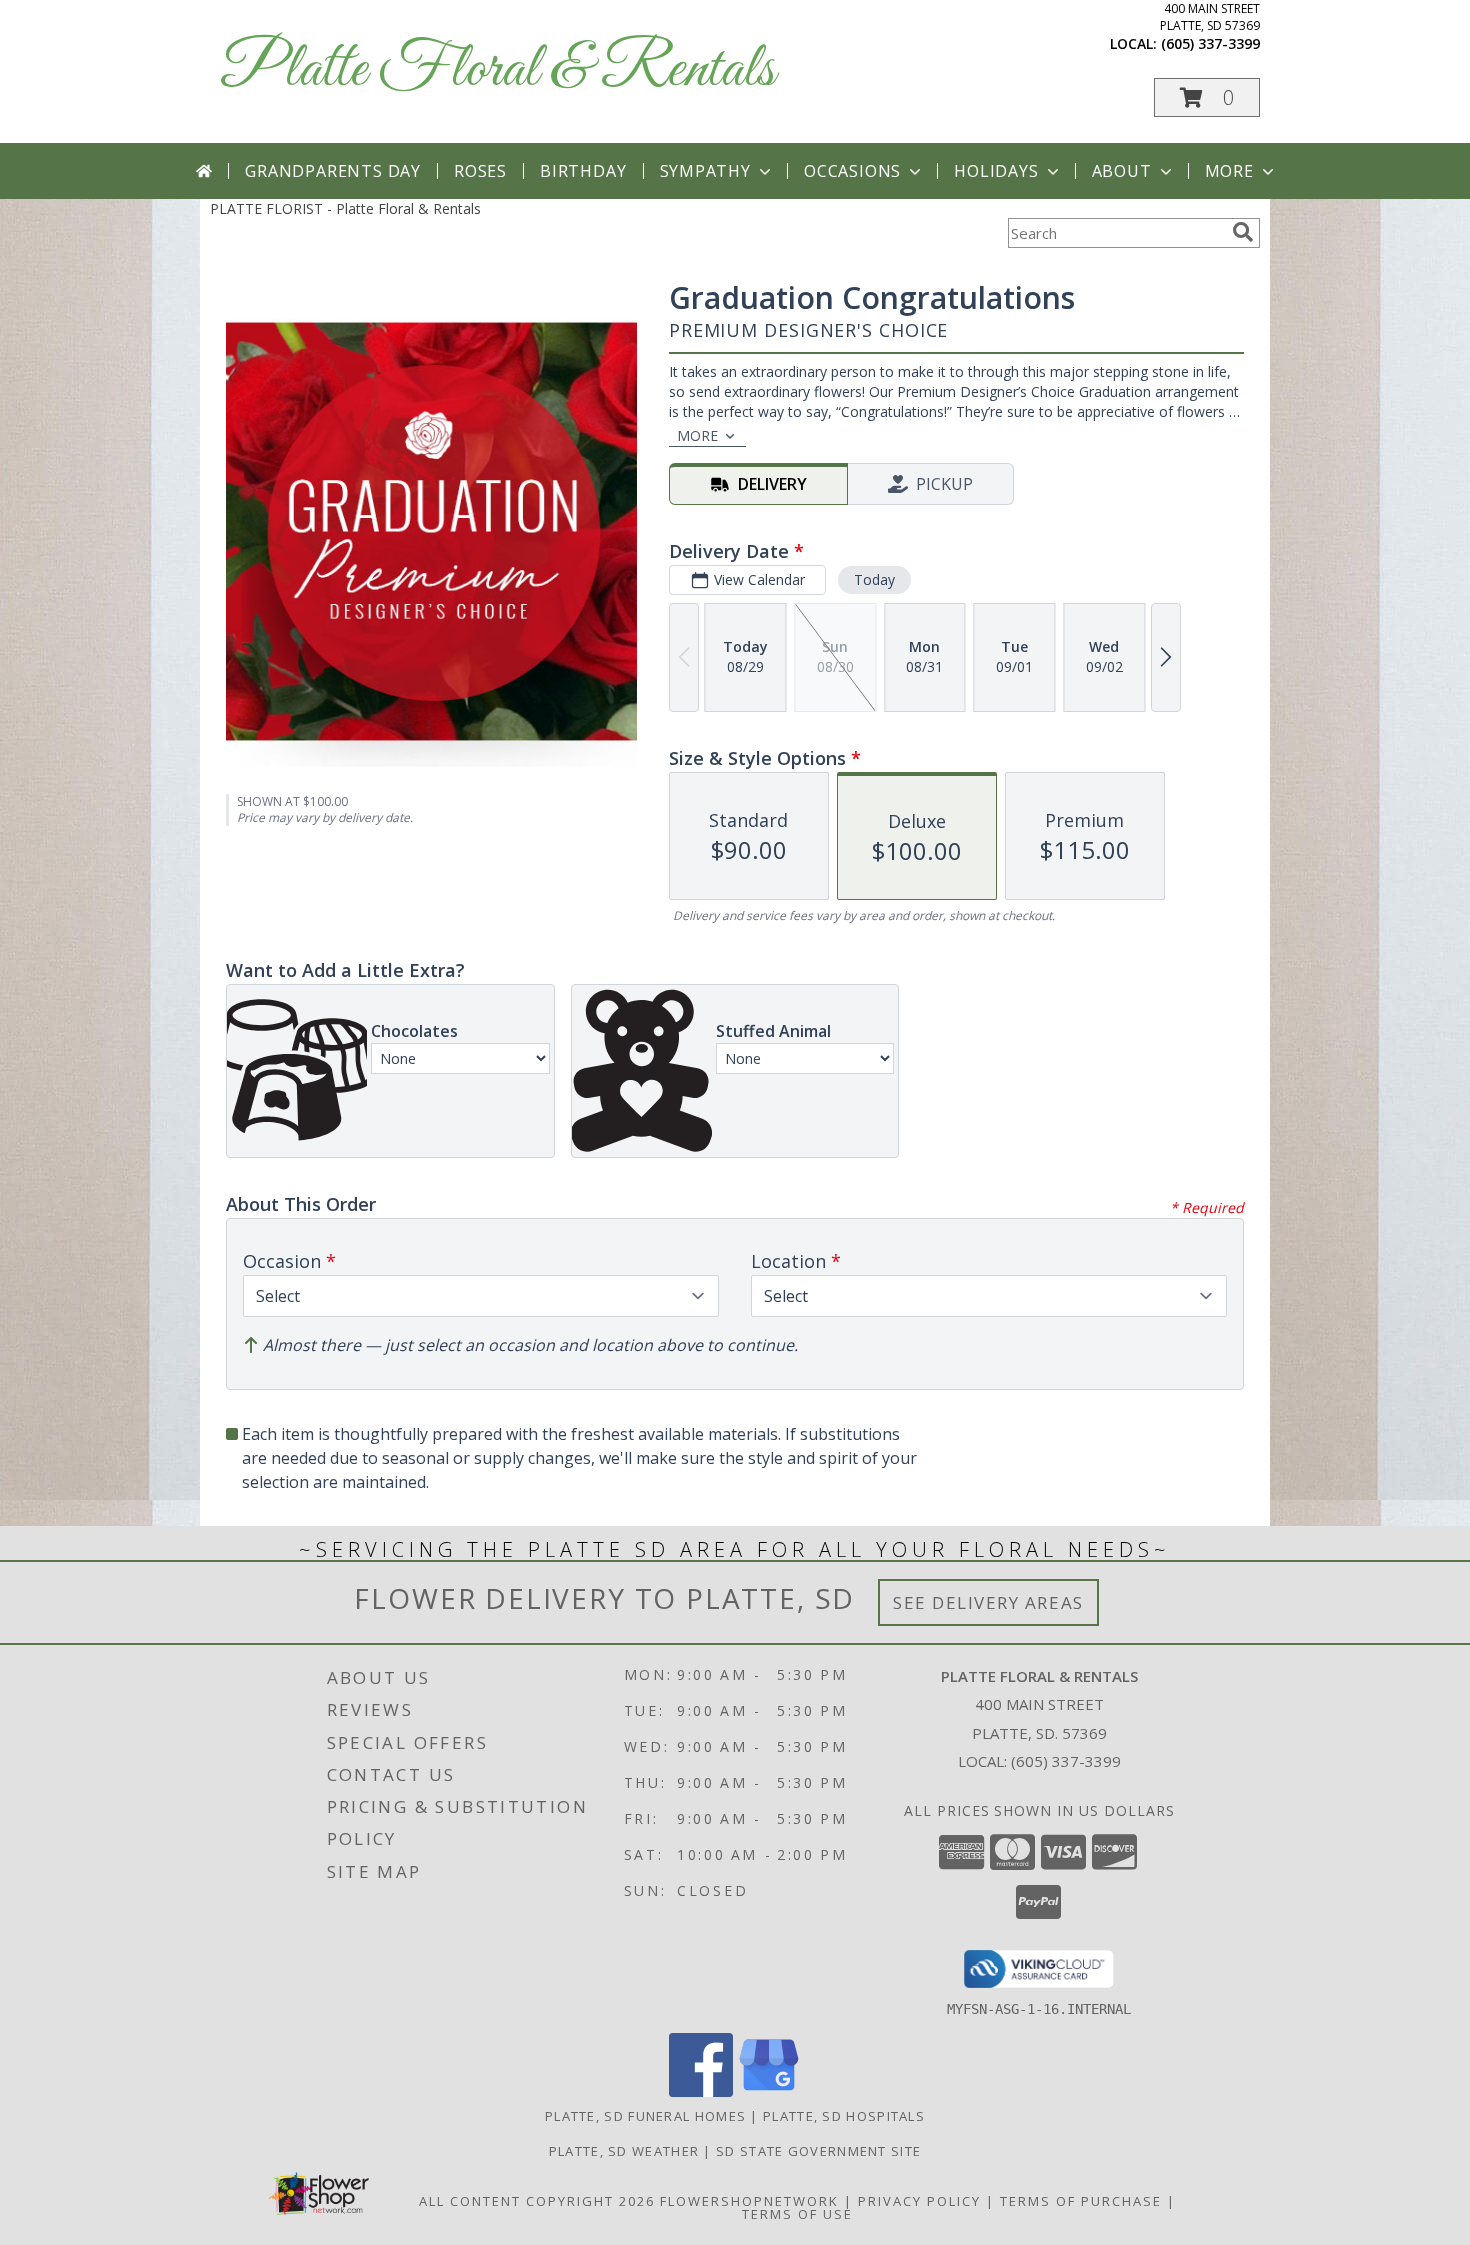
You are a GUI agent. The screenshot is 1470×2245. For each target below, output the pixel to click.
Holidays (996, 171)
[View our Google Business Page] (769, 2091)
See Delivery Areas (988, 1602)
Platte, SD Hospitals (844, 2116)
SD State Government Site (818, 2151)
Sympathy (705, 171)
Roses (480, 171)
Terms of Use (797, 2214)
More (1229, 171)
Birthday (583, 171)
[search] (1243, 232)
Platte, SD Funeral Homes (645, 2116)
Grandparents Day (333, 171)
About (1122, 171)
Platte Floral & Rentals (497, 70)
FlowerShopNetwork (749, 2201)
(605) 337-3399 (1210, 43)
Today (874, 579)
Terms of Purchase (1081, 2201)
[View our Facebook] (701, 2091)
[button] (1207, 97)
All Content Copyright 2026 (537, 2201)
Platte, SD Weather (624, 2151)
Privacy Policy (919, 2201)
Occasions (852, 171)
